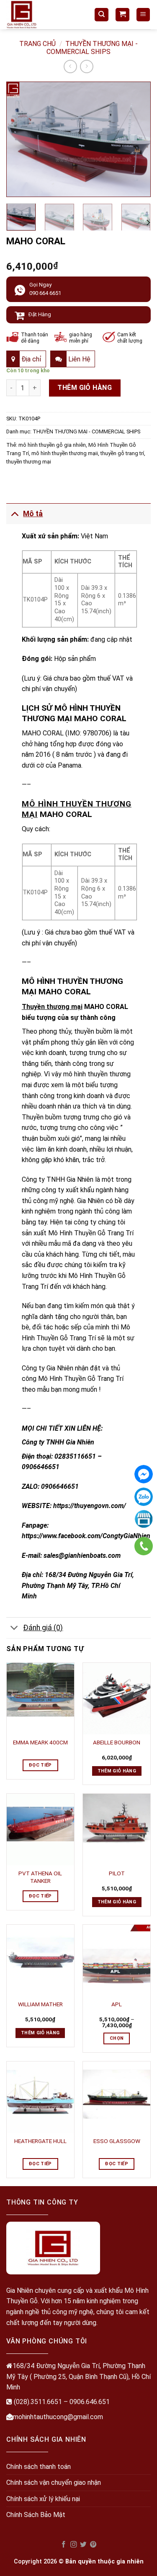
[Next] (137, 139)
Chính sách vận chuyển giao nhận (54, 2483)
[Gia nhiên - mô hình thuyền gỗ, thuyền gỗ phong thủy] (44, 15)
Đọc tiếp (40, 1765)
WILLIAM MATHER (40, 2004)
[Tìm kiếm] (102, 15)
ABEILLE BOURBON (117, 1742)
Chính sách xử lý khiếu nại (43, 2499)
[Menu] (143, 15)
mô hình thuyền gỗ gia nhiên (52, 445)
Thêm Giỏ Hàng (85, 388)
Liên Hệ (78, 359)
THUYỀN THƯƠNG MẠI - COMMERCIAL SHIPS (86, 431)
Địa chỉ (31, 359)
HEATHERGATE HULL (40, 2141)
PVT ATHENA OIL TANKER (40, 1877)
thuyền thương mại (29, 462)
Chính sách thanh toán (39, 2467)
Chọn (117, 2038)
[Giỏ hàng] (122, 15)
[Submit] (118, 39)
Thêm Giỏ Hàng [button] (117, 1771)
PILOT (117, 1873)
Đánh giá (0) (43, 1628)
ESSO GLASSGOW (117, 2141)
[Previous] (20, 139)
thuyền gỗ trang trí (122, 453)
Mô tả (33, 514)
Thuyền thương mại (52, 1007)
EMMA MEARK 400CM (40, 1742)
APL (117, 2004)
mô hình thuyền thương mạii (65, 453)
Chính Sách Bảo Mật (36, 2515)
